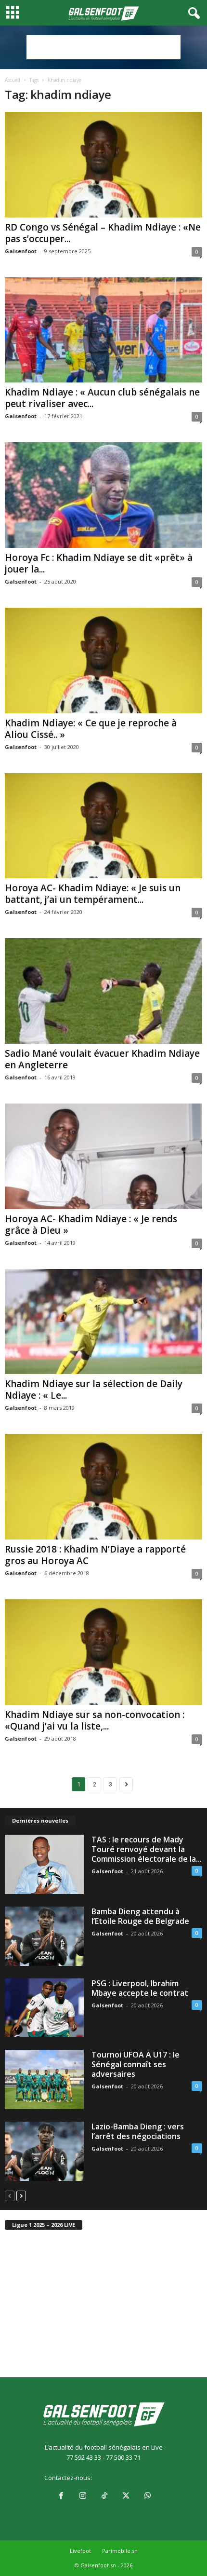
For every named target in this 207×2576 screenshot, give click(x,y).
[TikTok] (104, 2496)
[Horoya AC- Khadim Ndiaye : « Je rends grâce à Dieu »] (103, 1156)
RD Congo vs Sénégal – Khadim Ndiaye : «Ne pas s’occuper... (103, 233)
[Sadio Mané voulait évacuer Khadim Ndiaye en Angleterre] (103, 991)
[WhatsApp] (147, 2496)
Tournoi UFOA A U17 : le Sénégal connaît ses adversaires (136, 2064)
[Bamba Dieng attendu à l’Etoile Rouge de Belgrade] (44, 1936)
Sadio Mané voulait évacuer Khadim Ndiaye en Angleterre (102, 1059)
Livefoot (80, 2551)
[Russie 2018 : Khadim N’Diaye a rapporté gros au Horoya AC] (103, 1487)
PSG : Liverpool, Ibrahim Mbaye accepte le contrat (140, 1988)
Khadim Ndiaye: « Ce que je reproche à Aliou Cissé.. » (91, 729)
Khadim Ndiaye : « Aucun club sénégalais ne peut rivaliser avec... (102, 398)
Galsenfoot (21, 251)
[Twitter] (126, 2496)
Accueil (13, 80)
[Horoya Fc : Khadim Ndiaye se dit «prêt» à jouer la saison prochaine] (103, 495)
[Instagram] (83, 2496)
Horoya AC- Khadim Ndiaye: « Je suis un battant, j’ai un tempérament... (93, 894)
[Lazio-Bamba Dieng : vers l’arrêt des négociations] (44, 2151)
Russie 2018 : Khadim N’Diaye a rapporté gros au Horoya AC (95, 1555)
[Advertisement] (103, 47)
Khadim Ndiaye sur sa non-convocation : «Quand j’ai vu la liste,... (95, 1720)
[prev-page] (10, 2196)
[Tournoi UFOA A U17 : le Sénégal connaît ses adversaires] (44, 2079)
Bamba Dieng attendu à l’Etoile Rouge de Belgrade (140, 1916)
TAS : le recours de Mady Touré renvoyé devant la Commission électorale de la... (147, 1849)
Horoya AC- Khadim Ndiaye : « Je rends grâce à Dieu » (91, 1225)
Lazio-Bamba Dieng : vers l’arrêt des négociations (138, 2131)
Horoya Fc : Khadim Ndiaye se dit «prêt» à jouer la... (99, 563)
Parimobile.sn (120, 2551)
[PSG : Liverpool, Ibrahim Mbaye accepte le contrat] (44, 2008)
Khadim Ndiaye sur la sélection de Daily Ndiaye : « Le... (94, 1390)
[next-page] (21, 2196)
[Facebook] (61, 2496)
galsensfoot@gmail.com (128, 2478)
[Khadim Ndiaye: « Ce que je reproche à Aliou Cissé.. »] (103, 661)
